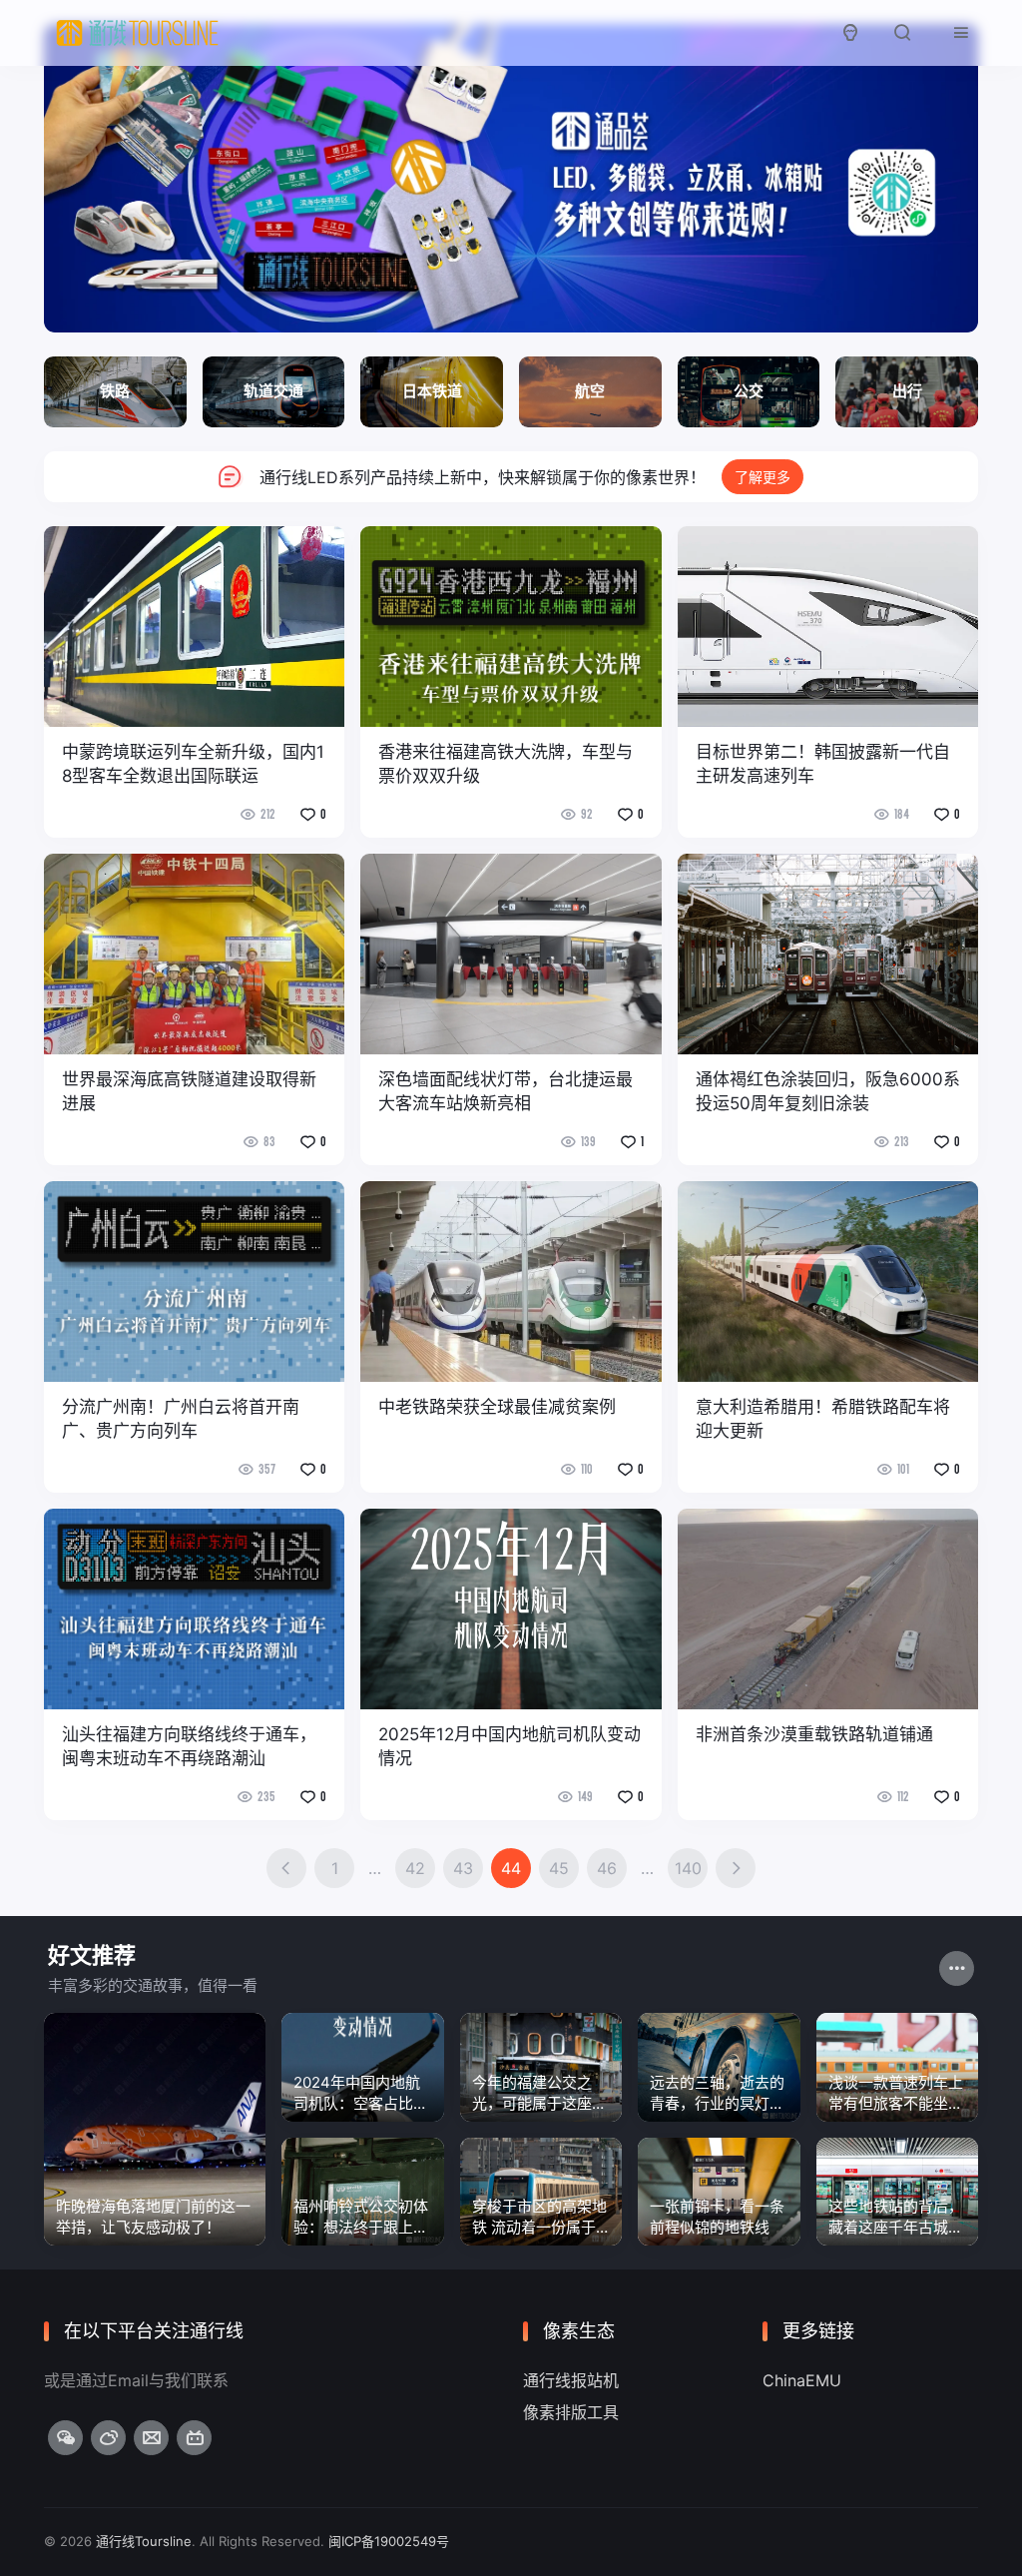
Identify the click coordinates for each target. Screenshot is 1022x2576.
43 (463, 1868)
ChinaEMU (802, 2380)
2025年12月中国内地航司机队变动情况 (510, 1746)
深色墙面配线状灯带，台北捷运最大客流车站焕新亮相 (506, 1091)
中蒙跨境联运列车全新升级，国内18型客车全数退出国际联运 (193, 764)
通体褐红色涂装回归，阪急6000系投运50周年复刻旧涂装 (828, 1091)
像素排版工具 (571, 2412)
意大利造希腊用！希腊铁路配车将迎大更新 (823, 1419)
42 (415, 1868)
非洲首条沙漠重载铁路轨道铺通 (814, 1734)
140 (688, 1868)
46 (607, 1868)
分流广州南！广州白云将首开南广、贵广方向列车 (181, 1419)
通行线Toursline (144, 2541)
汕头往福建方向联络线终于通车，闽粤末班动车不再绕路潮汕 (189, 1746)
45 (559, 1868)
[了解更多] (511, 477)
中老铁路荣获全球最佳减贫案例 (497, 1407)
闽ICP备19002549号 (389, 2541)
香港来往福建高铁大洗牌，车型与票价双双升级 (506, 764)
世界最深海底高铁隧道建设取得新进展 (189, 1091)
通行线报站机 (571, 2380)
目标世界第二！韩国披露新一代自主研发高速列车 (823, 764)
